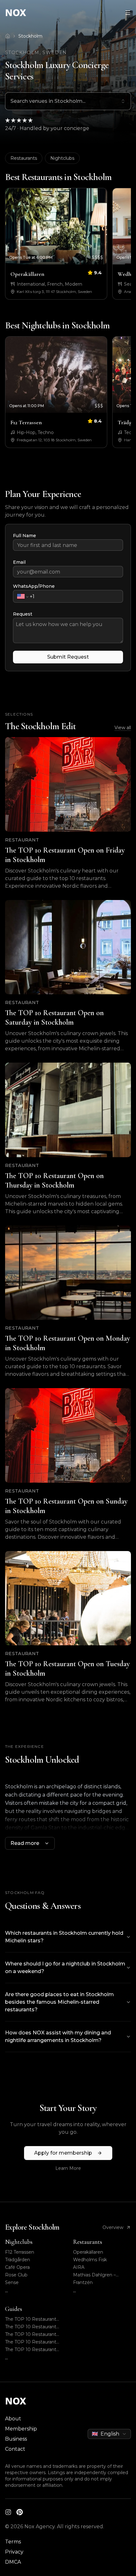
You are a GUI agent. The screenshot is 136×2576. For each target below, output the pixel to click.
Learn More (68, 2168)
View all (123, 728)
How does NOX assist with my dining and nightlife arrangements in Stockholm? (58, 2036)
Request (23, 614)
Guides (14, 2309)
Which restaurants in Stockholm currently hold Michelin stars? (64, 1937)
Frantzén (83, 2282)
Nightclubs (62, 158)
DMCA (13, 2562)
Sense (12, 2282)
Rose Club (16, 2275)
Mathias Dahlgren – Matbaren (94, 2275)
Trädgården (18, 2260)
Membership (21, 2429)
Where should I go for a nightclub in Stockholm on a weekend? (65, 1968)
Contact (15, 2449)
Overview (113, 2227)
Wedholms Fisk (90, 2260)
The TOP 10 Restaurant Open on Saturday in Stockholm (31, 2327)
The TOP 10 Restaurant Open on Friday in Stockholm (31, 2319)
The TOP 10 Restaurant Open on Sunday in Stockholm (31, 2350)
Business (16, 2439)
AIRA (79, 2267)
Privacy (14, 2552)
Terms (13, 2542)
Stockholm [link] (30, 36)
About (13, 2419)
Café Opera (17, 2267)
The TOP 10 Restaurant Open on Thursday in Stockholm (31, 2334)
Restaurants (24, 158)
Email (19, 562)
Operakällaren (88, 2252)
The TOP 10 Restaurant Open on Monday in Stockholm (31, 2342)
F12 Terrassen (20, 2252)
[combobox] (68, 101)
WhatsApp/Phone (34, 586)
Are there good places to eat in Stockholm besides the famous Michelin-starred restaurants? (59, 2002)
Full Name (25, 536)
